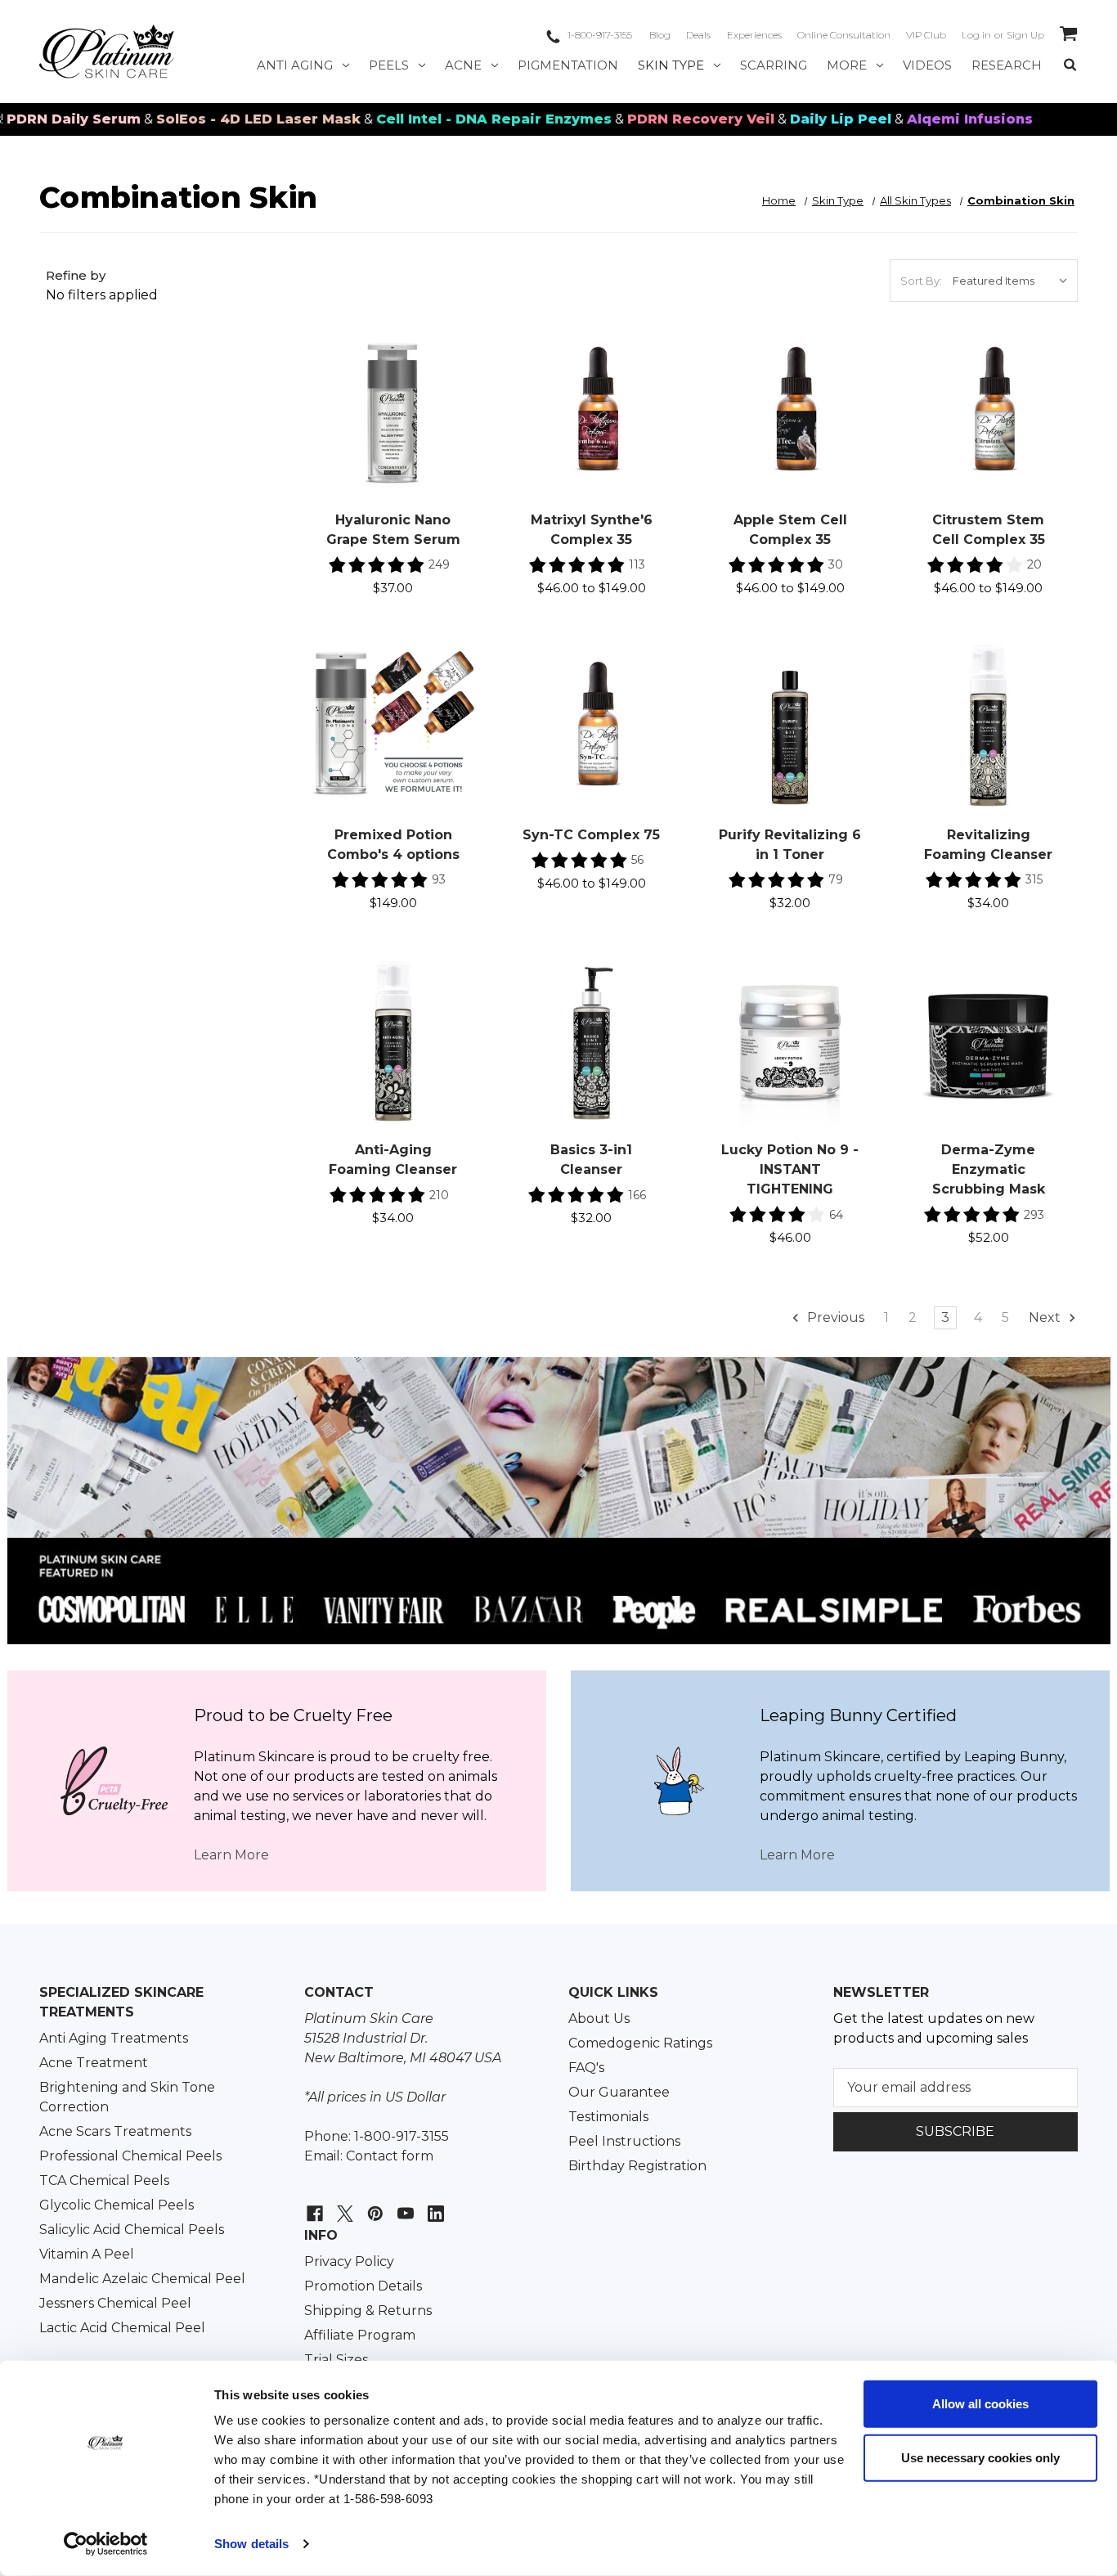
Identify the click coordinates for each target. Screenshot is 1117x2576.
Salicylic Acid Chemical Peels (132, 2230)
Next (1046, 1317)
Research (1007, 65)
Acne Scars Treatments (115, 2131)
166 (637, 1195)
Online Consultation (844, 35)
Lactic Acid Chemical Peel (122, 2328)
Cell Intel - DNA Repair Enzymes (429, 119)
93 (439, 879)
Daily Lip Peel (776, 119)
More (847, 65)
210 (439, 1195)
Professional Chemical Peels (130, 2156)
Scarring (774, 65)
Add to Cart (393, 429)
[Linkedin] (434, 2205)
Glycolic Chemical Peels (117, 2205)
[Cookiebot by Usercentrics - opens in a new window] (106, 2544)
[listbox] (1014, 281)
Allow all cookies (980, 2404)
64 (836, 1215)
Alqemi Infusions (905, 119)
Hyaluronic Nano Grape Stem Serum (393, 530)
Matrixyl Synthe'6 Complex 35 (592, 530)
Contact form (390, 2156)
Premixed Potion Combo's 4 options (393, 845)
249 (439, 564)
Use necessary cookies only (980, 2457)
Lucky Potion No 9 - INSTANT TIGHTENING (790, 1169)
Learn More (231, 1855)
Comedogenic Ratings (640, 2043)
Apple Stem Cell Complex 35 (790, 530)
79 (836, 879)
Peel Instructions (624, 2141)
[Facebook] (313, 2205)
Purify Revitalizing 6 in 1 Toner (790, 845)
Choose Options (591, 429)
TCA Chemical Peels (104, 2180)
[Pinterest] (373, 2205)
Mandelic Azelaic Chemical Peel (142, 2279)
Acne (463, 65)
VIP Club (926, 35)
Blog (660, 35)
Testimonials (608, 2117)
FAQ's (586, 2068)
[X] (343, 2205)
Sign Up (1025, 35)
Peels (389, 65)
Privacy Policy (349, 2261)
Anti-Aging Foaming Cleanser (393, 1160)
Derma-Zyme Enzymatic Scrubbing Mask (989, 1169)
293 (1034, 1215)
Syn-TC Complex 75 (591, 835)
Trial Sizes (336, 2360)
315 (1034, 879)
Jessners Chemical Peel (115, 2303)
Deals (698, 35)
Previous (834, 1317)
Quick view (393, 393)
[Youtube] (404, 2205)
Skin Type (671, 65)
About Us (599, 2019)
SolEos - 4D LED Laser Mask (194, 119)
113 (637, 564)
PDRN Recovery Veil (636, 119)
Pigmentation (568, 65)
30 (836, 564)
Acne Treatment (94, 2063)
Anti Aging (295, 65)
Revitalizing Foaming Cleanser (988, 845)
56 (637, 860)
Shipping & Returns (368, 2311)
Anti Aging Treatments (114, 2038)
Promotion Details (363, 2286)
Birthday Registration (637, 2166)
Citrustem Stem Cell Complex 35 (989, 530)
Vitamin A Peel (87, 2254)
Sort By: (921, 281)
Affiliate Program (360, 2335)
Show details (251, 2544)
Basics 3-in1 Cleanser (591, 1160)
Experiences (754, 35)
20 (1034, 564)
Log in (976, 35)
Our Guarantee (619, 2092)
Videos (927, 65)
